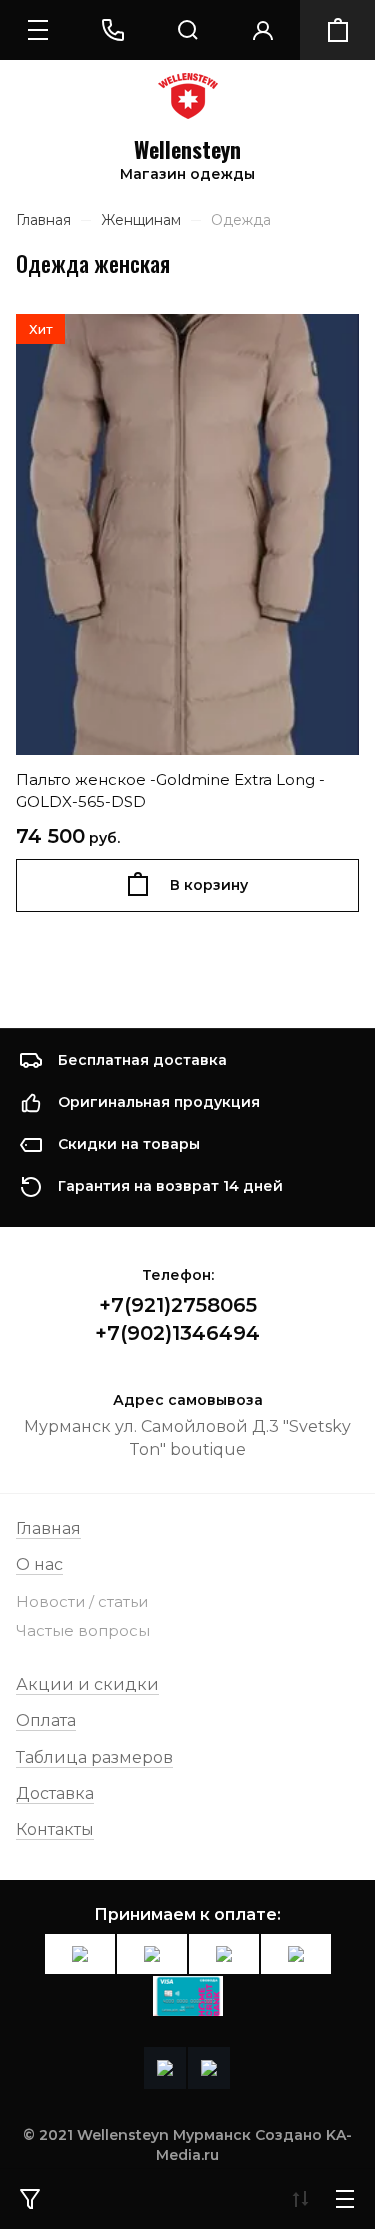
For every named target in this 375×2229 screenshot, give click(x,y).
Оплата (46, 1720)
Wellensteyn (187, 149)
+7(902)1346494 (177, 1333)
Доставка (55, 1793)
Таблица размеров (94, 1757)
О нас (39, 1564)
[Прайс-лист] (345, 2199)
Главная (48, 1528)
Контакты (55, 1829)
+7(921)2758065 (178, 1305)
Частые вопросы (83, 1630)
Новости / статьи (82, 1601)
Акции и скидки (87, 1684)
